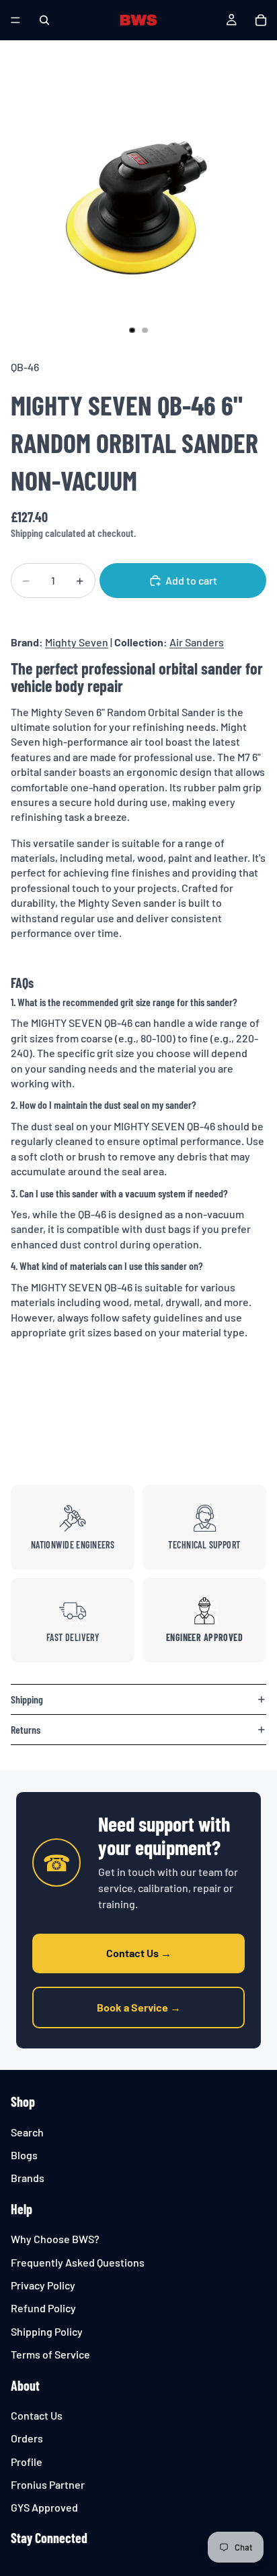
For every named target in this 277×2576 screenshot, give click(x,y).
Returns (26, 1729)
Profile (27, 2462)
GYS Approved (44, 2508)
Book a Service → (139, 2007)
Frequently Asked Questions (78, 2262)
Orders (27, 2438)
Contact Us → (139, 1953)
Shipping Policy (47, 2331)
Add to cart (191, 580)
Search (27, 2132)
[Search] (44, 20)
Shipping (27, 1699)
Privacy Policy (43, 2285)
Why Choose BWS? (55, 2239)
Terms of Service (50, 2354)
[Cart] (261, 20)
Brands (28, 2178)
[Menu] (15, 20)
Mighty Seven (77, 642)
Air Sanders (197, 642)
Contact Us (37, 2415)
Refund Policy (43, 2309)
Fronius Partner (48, 2484)
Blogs (24, 2155)
